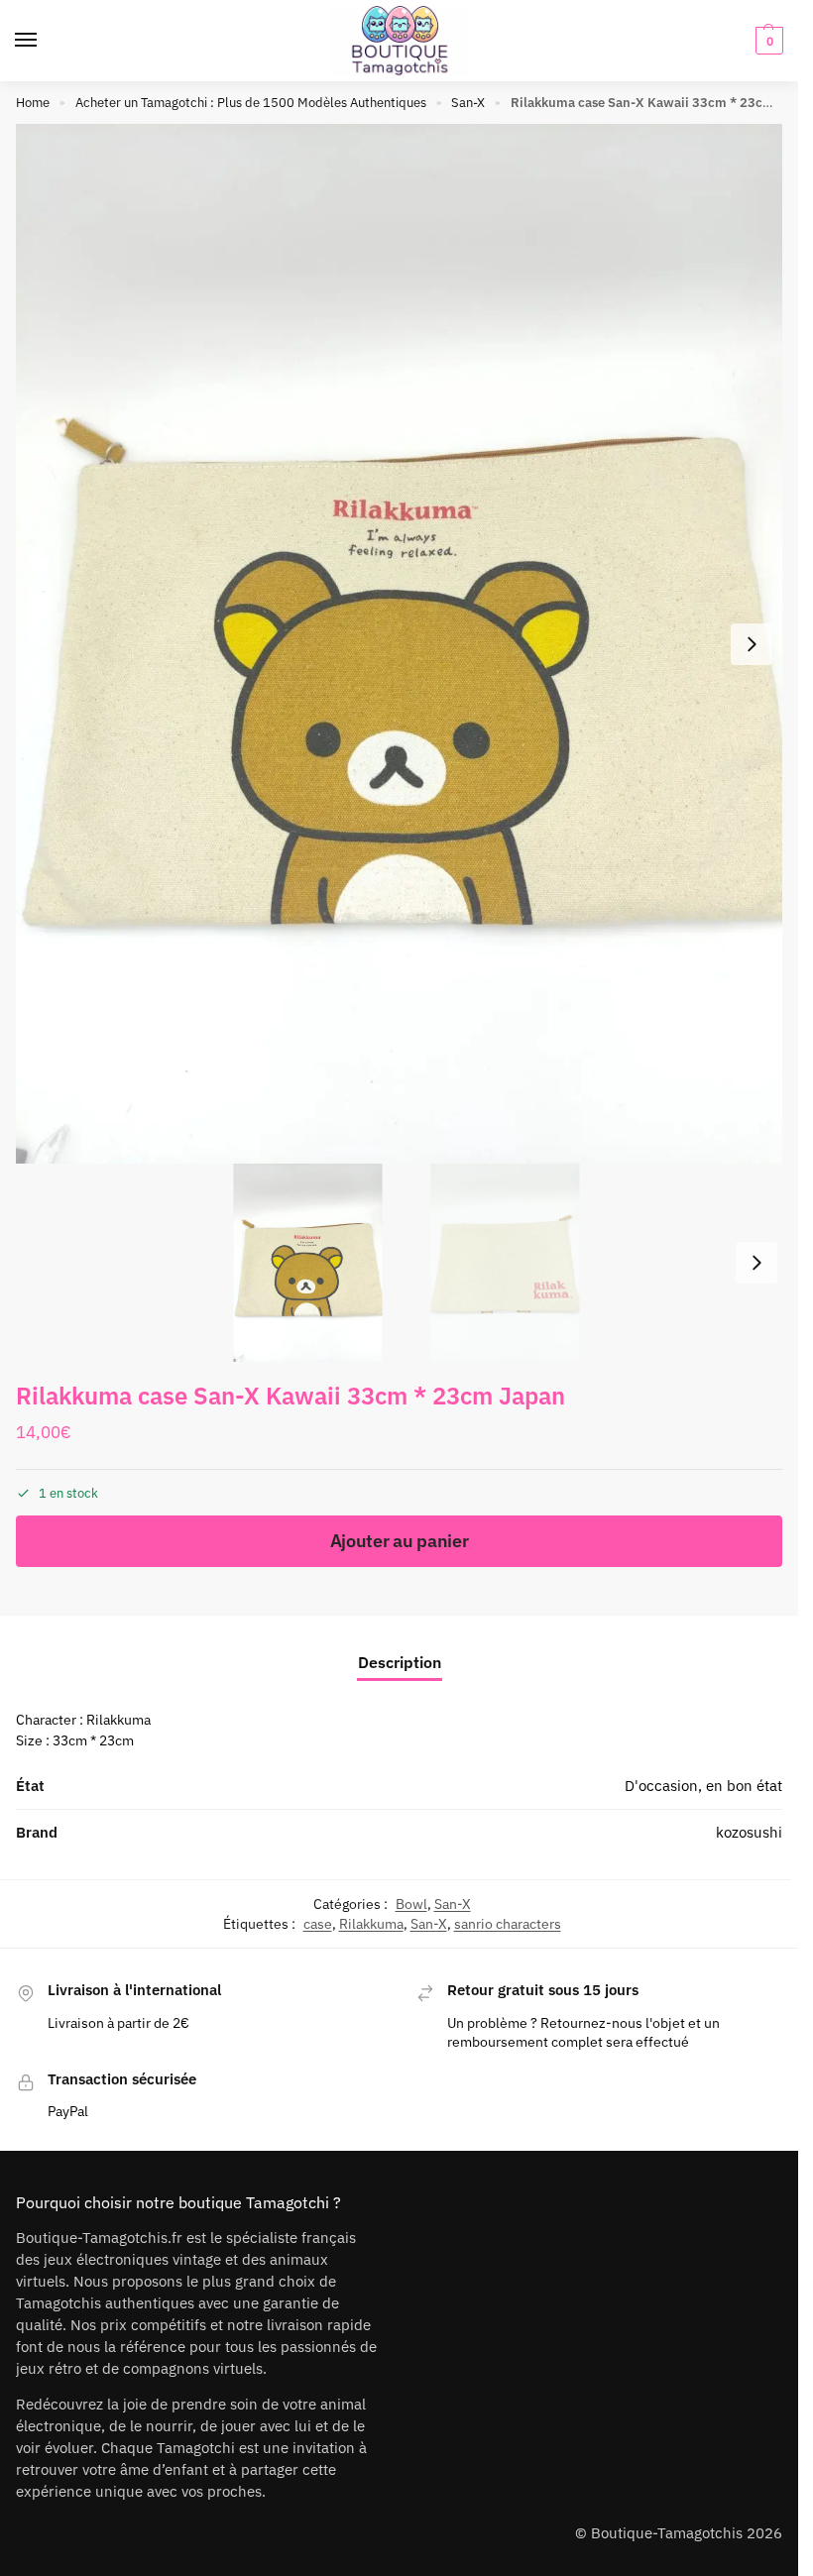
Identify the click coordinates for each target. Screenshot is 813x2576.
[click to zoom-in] (406, 644)
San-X (468, 103)
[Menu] (45, 41)
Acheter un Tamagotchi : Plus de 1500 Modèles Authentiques (251, 103)
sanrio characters (508, 1924)
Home (33, 103)
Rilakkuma (371, 1924)
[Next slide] (752, 644)
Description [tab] (400, 1662)
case (318, 1924)
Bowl (411, 1904)
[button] (767, 41)
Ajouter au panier (400, 1541)
